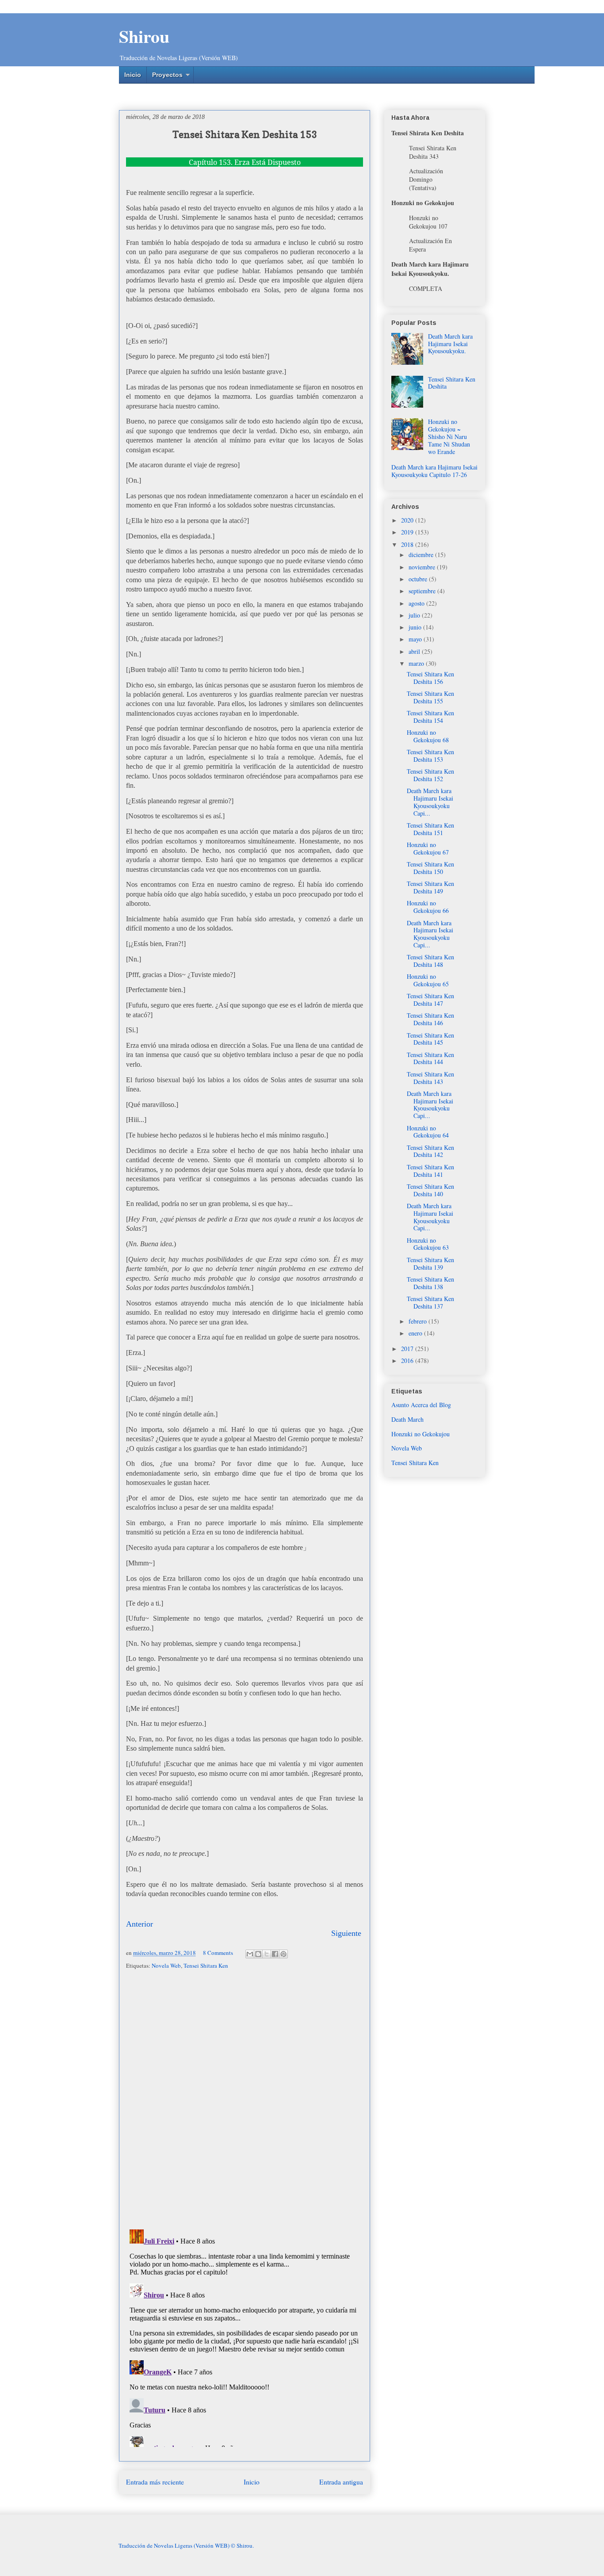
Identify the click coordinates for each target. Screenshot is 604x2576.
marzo (417, 663)
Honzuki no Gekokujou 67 (428, 848)
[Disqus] (245, 2100)
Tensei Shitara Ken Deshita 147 (430, 1000)
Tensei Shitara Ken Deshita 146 (430, 1019)
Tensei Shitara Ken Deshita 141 (430, 1171)
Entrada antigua (341, 2482)
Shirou (144, 36)
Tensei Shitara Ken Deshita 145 (430, 1039)
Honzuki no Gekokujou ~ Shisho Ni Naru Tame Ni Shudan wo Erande (449, 436)
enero (416, 1333)
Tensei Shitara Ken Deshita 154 (430, 717)
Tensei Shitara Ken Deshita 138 (430, 1283)
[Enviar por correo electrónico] (250, 1954)
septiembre (423, 591)
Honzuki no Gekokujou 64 (428, 1132)
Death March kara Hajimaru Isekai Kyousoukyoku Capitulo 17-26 (434, 471)
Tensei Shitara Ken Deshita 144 (430, 1058)
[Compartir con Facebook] (275, 1954)
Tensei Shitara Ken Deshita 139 (430, 1263)
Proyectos (167, 75)
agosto (417, 603)
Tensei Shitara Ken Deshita (452, 383)
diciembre (422, 555)
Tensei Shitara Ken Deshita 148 (430, 961)
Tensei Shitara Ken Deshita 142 (430, 1151)
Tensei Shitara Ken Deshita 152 (430, 775)
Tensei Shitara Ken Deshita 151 (430, 829)
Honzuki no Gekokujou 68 (428, 736)
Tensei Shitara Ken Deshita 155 (430, 697)
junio (416, 627)
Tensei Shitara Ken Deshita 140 (430, 1190)
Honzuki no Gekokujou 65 (428, 980)
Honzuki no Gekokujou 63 (428, 1244)
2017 (408, 1349)
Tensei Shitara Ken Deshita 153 (430, 756)
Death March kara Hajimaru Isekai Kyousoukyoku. (450, 344)
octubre (419, 579)
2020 (408, 520)
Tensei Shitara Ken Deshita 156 (430, 678)
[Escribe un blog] (258, 1954)
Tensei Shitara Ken (206, 1965)
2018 (408, 544)
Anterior (140, 1924)
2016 (408, 1361)
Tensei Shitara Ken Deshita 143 (430, 1078)
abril (415, 651)
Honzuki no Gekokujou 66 (428, 907)
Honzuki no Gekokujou (421, 1434)
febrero (419, 1321)
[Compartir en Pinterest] (283, 1954)
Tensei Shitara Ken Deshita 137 (430, 1302)
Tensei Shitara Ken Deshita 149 (430, 887)
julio (415, 615)
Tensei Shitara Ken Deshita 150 (430, 868)
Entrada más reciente (155, 2482)
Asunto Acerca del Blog (421, 1405)
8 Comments (218, 1953)
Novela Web (166, 1965)
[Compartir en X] (267, 1954)
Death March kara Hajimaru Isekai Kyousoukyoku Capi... (430, 802)
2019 (408, 532)
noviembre (423, 567)
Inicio (133, 75)
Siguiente (346, 1933)
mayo (416, 639)
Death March (407, 1419)
